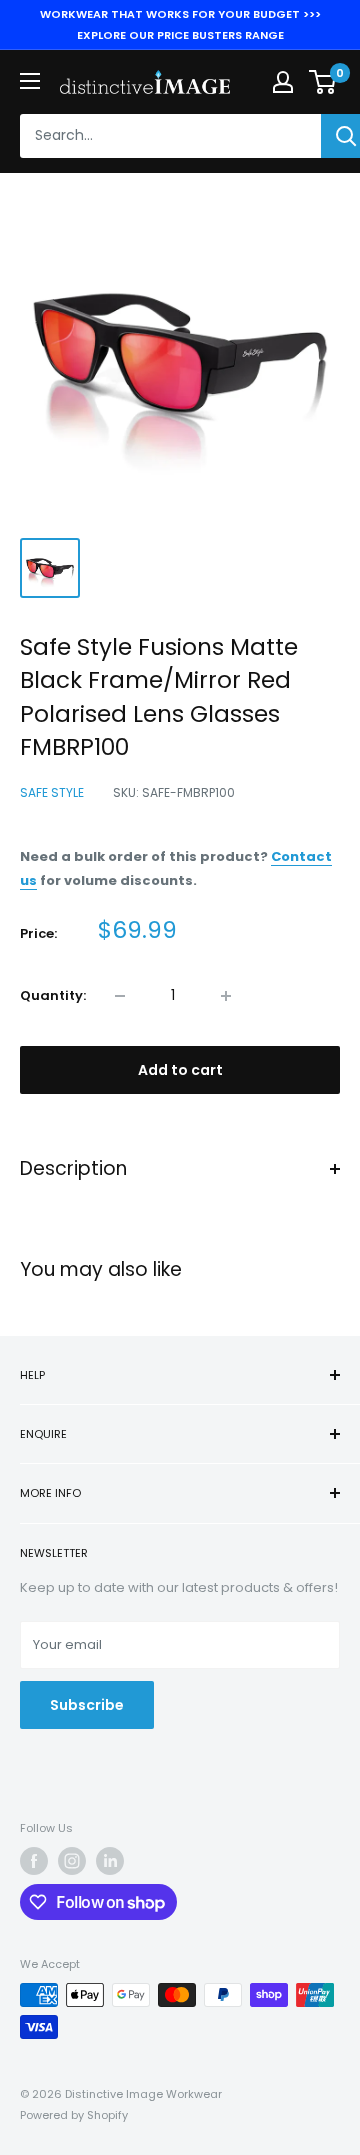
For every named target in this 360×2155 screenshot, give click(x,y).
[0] (323, 82)
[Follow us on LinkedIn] (110, 1861)
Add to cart (180, 1070)
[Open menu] (30, 81)
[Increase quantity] (226, 996)
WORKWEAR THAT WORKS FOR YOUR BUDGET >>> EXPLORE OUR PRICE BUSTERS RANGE (180, 24)
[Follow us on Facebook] (34, 1861)
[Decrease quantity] (120, 996)
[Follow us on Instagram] (72, 1861)
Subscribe (87, 1705)
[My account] (283, 82)
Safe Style (52, 792)
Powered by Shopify (74, 2115)
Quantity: (53, 995)
